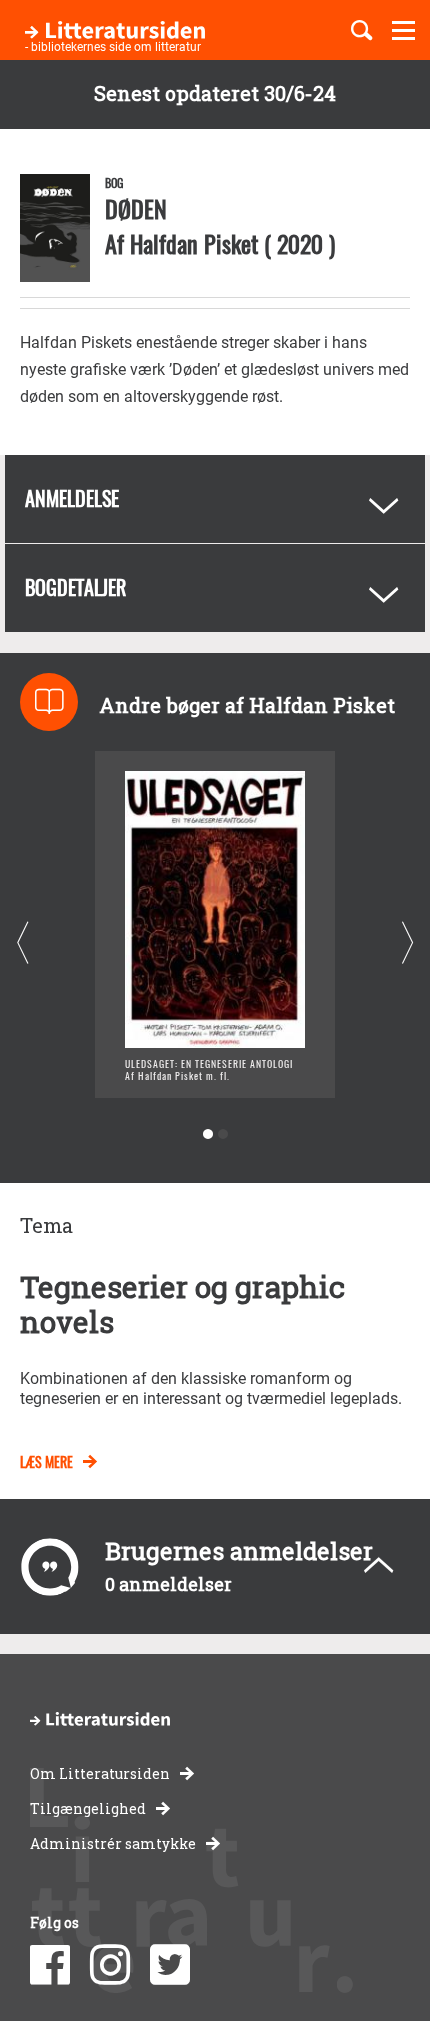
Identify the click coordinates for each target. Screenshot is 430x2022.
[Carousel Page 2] (222, 1134)
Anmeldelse (72, 498)
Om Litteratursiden (100, 1773)
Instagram (110, 1965)
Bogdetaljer (75, 587)
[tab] (215, 499)
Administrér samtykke (113, 1843)
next (407, 943)
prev (22, 943)
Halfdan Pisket (194, 243)
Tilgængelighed (88, 1808)
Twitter (170, 1965)
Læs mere (46, 1461)
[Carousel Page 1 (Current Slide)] (207, 1134)
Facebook (50, 1965)
